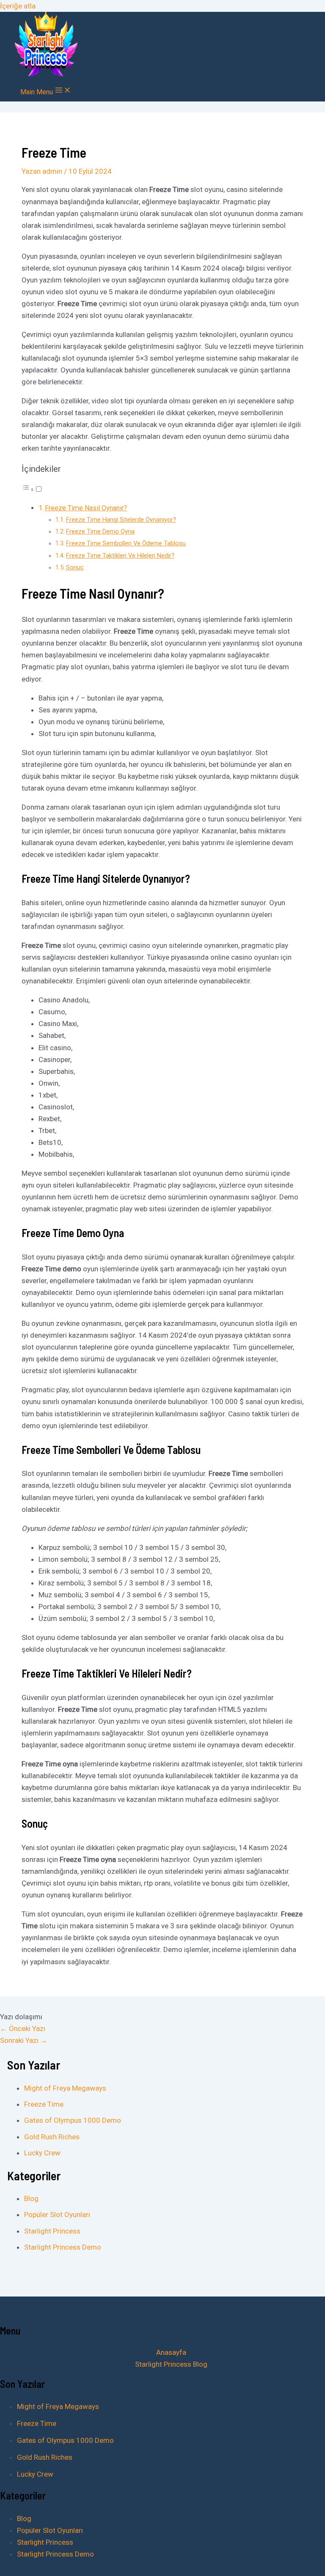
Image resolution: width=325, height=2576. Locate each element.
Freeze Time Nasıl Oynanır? (86, 508)
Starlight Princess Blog (171, 2364)
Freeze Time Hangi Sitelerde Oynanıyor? (121, 520)
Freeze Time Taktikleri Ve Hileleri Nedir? (120, 556)
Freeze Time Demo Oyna (100, 532)
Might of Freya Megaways (65, 2088)
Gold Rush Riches (52, 2137)
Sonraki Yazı (24, 2040)
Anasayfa (171, 2352)
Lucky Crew (42, 2153)
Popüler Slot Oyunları (57, 2215)
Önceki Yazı (23, 2028)
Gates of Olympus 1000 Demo (73, 2120)
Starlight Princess (52, 2231)
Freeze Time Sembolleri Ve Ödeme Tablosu (126, 543)
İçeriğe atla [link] (18, 6)
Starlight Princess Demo (63, 2247)
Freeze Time (44, 2104)
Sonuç (75, 568)
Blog (31, 2198)
